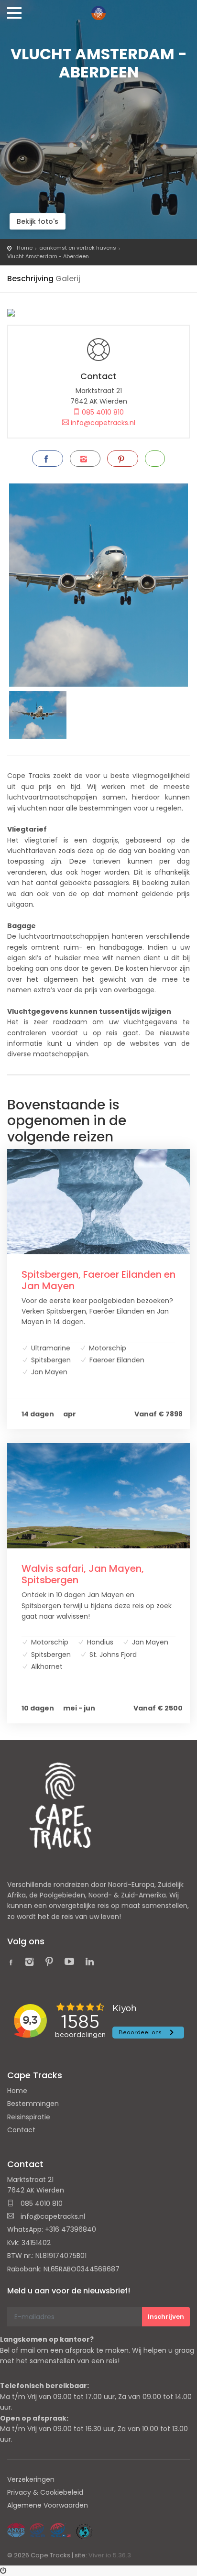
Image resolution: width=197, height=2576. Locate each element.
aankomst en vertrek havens (78, 248)
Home (25, 248)
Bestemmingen (33, 2104)
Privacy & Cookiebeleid (45, 2492)
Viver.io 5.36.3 (110, 2555)
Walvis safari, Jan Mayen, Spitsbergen (83, 1574)
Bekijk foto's (38, 221)
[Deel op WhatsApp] (155, 459)
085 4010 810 (102, 412)
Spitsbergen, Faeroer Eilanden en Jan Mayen (98, 1280)
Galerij (68, 279)
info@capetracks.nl (102, 423)
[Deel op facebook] (47, 459)
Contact (21, 2130)
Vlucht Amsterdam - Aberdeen (48, 256)
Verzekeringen (31, 2479)
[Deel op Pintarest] (122, 459)
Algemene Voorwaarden (48, 2505)
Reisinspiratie (29, 2117)
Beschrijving (30, 279)
